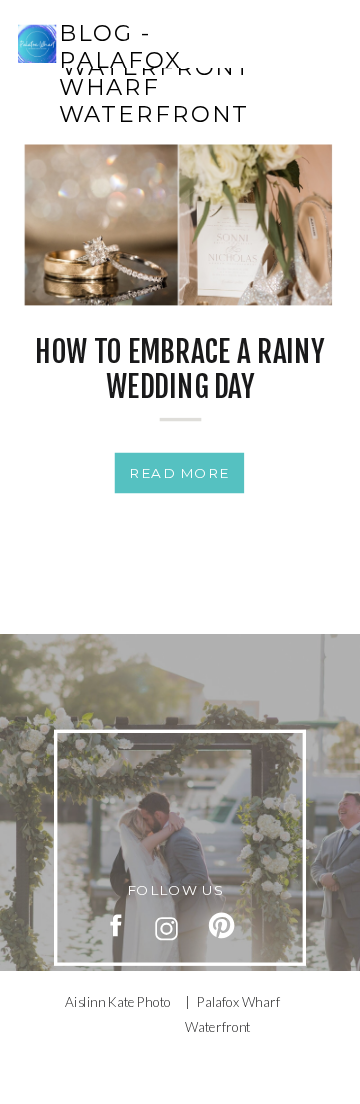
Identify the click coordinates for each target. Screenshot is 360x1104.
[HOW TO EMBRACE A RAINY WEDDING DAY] (178, 225)
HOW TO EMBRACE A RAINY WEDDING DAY (179, 369)
